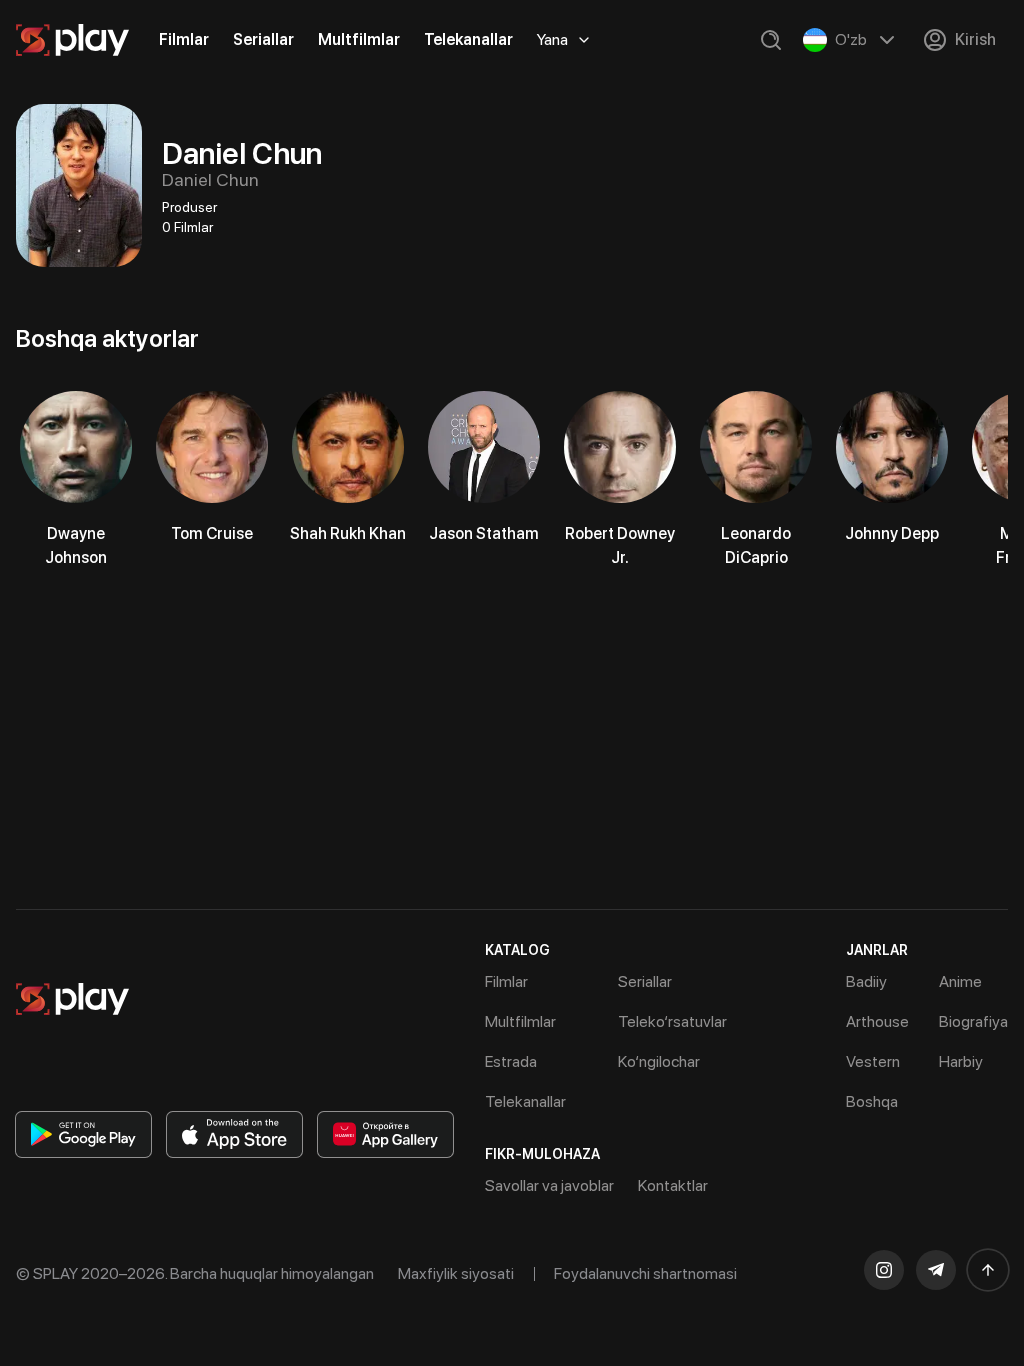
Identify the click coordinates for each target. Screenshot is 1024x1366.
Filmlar (184, 39)
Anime (960, 981)
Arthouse (877, 1021)
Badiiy (866, 981)
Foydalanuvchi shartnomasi (645, 1273)
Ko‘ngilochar (659, 1061)
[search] (771, 40)
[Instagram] (884, 1270)
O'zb (851, 39)
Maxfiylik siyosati (456, 1273)
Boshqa (872, 1101)
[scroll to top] (988, 1270)
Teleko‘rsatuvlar (672, 1021)
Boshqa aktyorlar (107, 338)
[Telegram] (936, 1270)
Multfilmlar (359, 39)
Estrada (511, 1061)
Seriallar (263, 39)
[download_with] (83, 1134)
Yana (552, 39)
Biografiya (973, 1021)
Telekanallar (468, 39)
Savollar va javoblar (549, 1185)
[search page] (771, 40)
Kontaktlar (673, 1185)
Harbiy (961, 1061)
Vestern (873, 1061)
